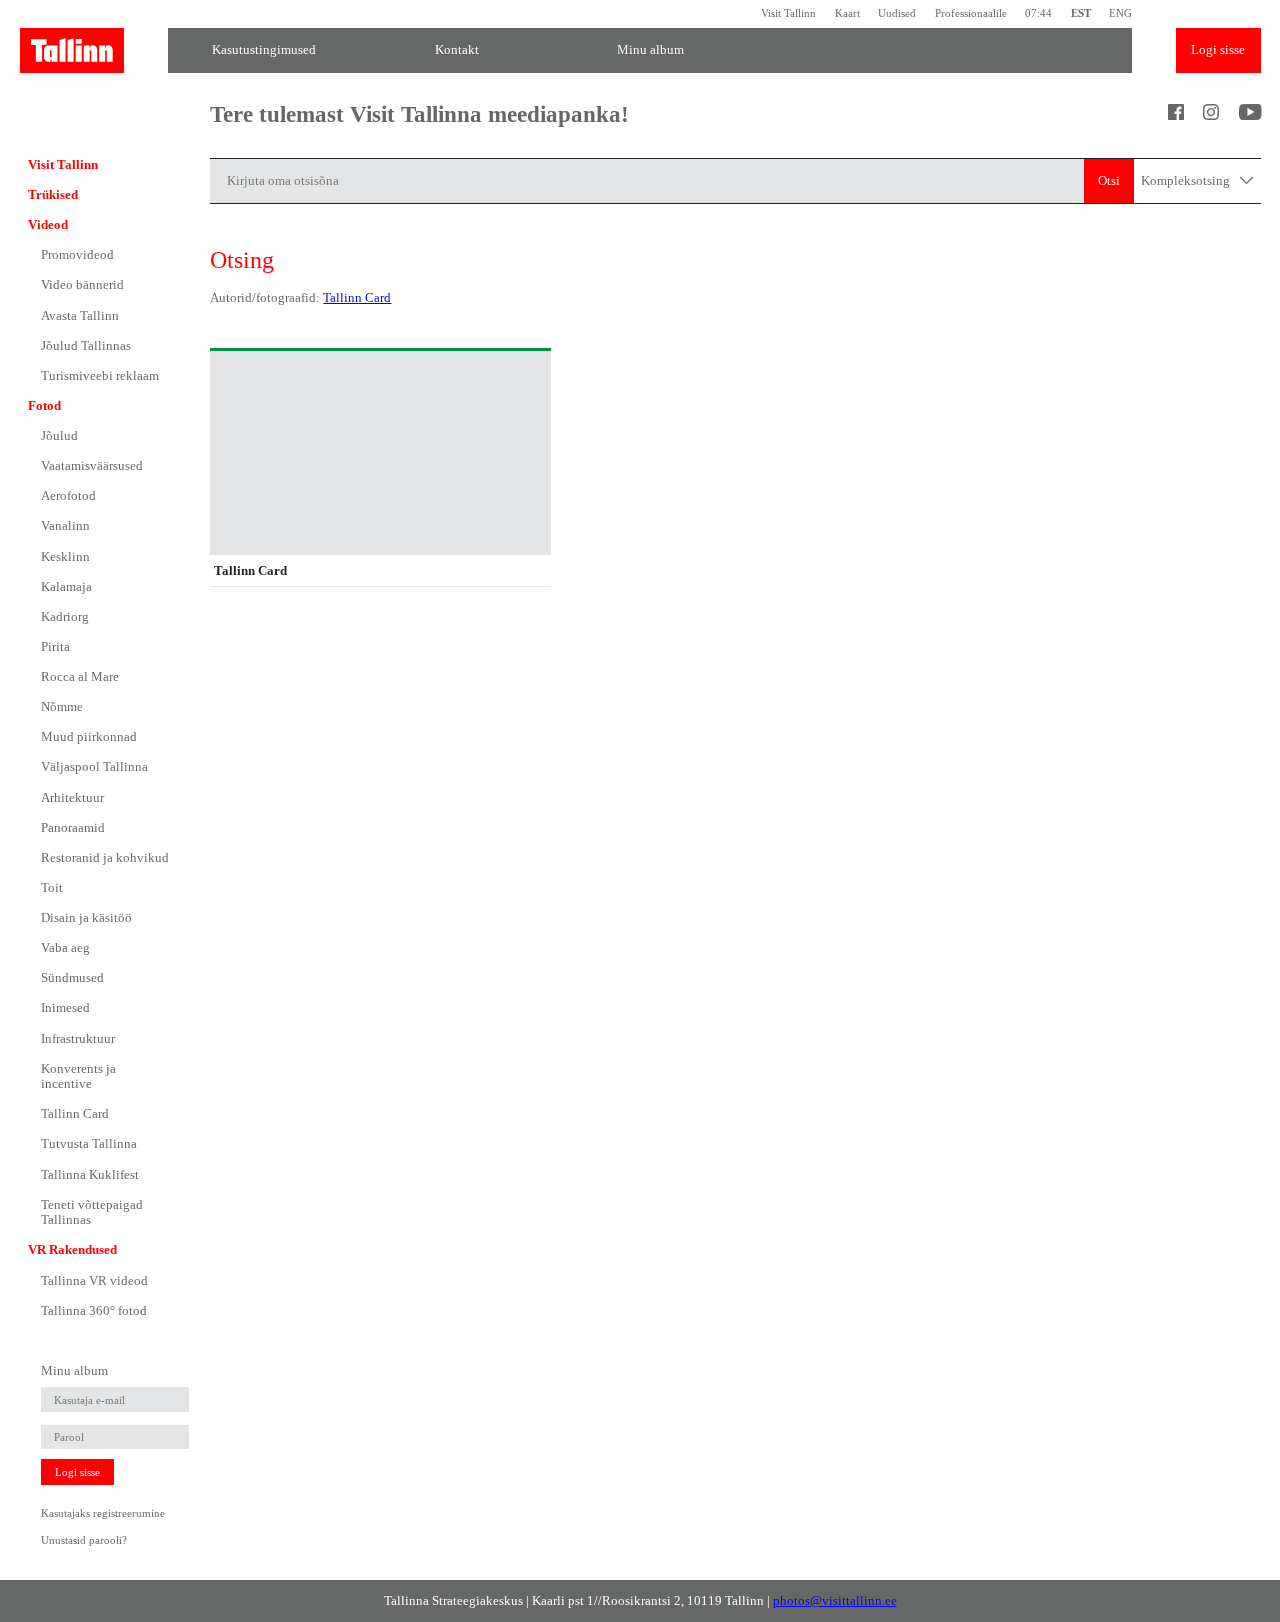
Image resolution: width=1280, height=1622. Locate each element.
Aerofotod (68, 495)
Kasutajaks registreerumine (103, 1513)
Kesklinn (65, 556)
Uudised (897, 13)
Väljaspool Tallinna (94, 766)
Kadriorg (65, 616)
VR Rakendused (72, 1249)
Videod (48, 224)
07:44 (1038, 13)
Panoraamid (73, 827)
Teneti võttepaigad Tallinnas (92, 1212)
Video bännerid (82, 284)
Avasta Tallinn (80, 315)
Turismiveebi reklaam (100, 375)
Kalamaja (66, 586)
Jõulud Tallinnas (86, 345)
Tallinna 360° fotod (94, 1310)
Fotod (44, 405)
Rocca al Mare (80, 676)
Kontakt (457, 49)
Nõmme (62, 706)
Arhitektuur (72, 797)
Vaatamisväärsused (92, 465)
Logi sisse (1218, 49)
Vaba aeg (65, 947)
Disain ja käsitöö (86, 917)
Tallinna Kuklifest (90, 1174)
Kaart (847, 13)
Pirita (55, 646)
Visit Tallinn (788, 13)
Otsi (1109, 180)
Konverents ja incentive (78, 1076)
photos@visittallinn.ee (835, 1600)
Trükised (53, 194)
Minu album (650, 49)
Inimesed (65, 1007)
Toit (52, 887)
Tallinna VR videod (94, 1280)
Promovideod (77, 254)
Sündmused (72, 977)
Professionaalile (970, 13)
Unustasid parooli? (84, 1540)
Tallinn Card (75, 1113)
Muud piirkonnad (89, 736)
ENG (1120, 13)
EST (1080, 13)
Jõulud (59, 435)
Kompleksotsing (1187, 180)
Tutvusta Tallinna (89, 1143)
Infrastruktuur (78, 1038)
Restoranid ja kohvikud (105, 857)
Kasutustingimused (264, 49)
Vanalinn (65, 525)
